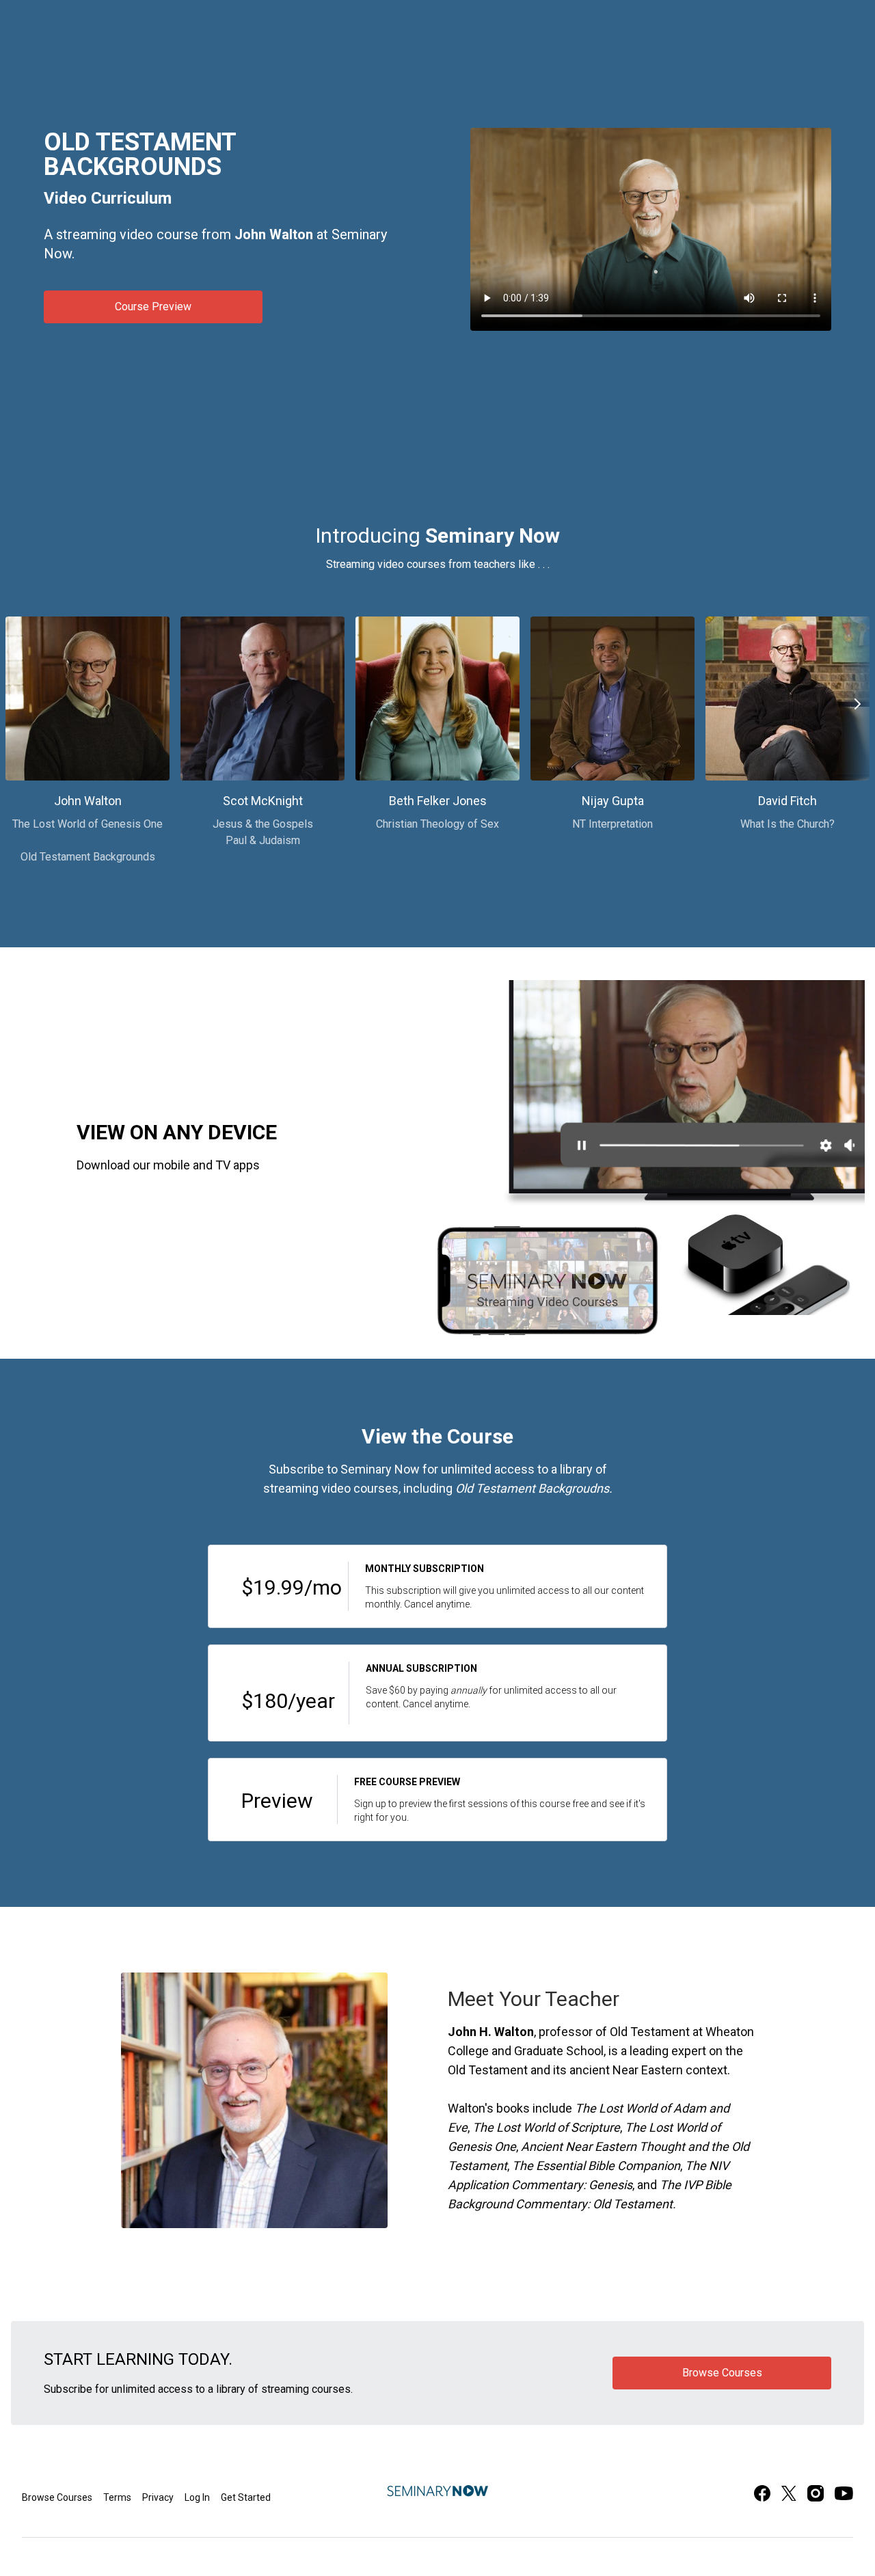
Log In (197, 2497)
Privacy (158, 2497)
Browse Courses (57, 2497)
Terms (117, 2497)
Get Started (246, 2497)
